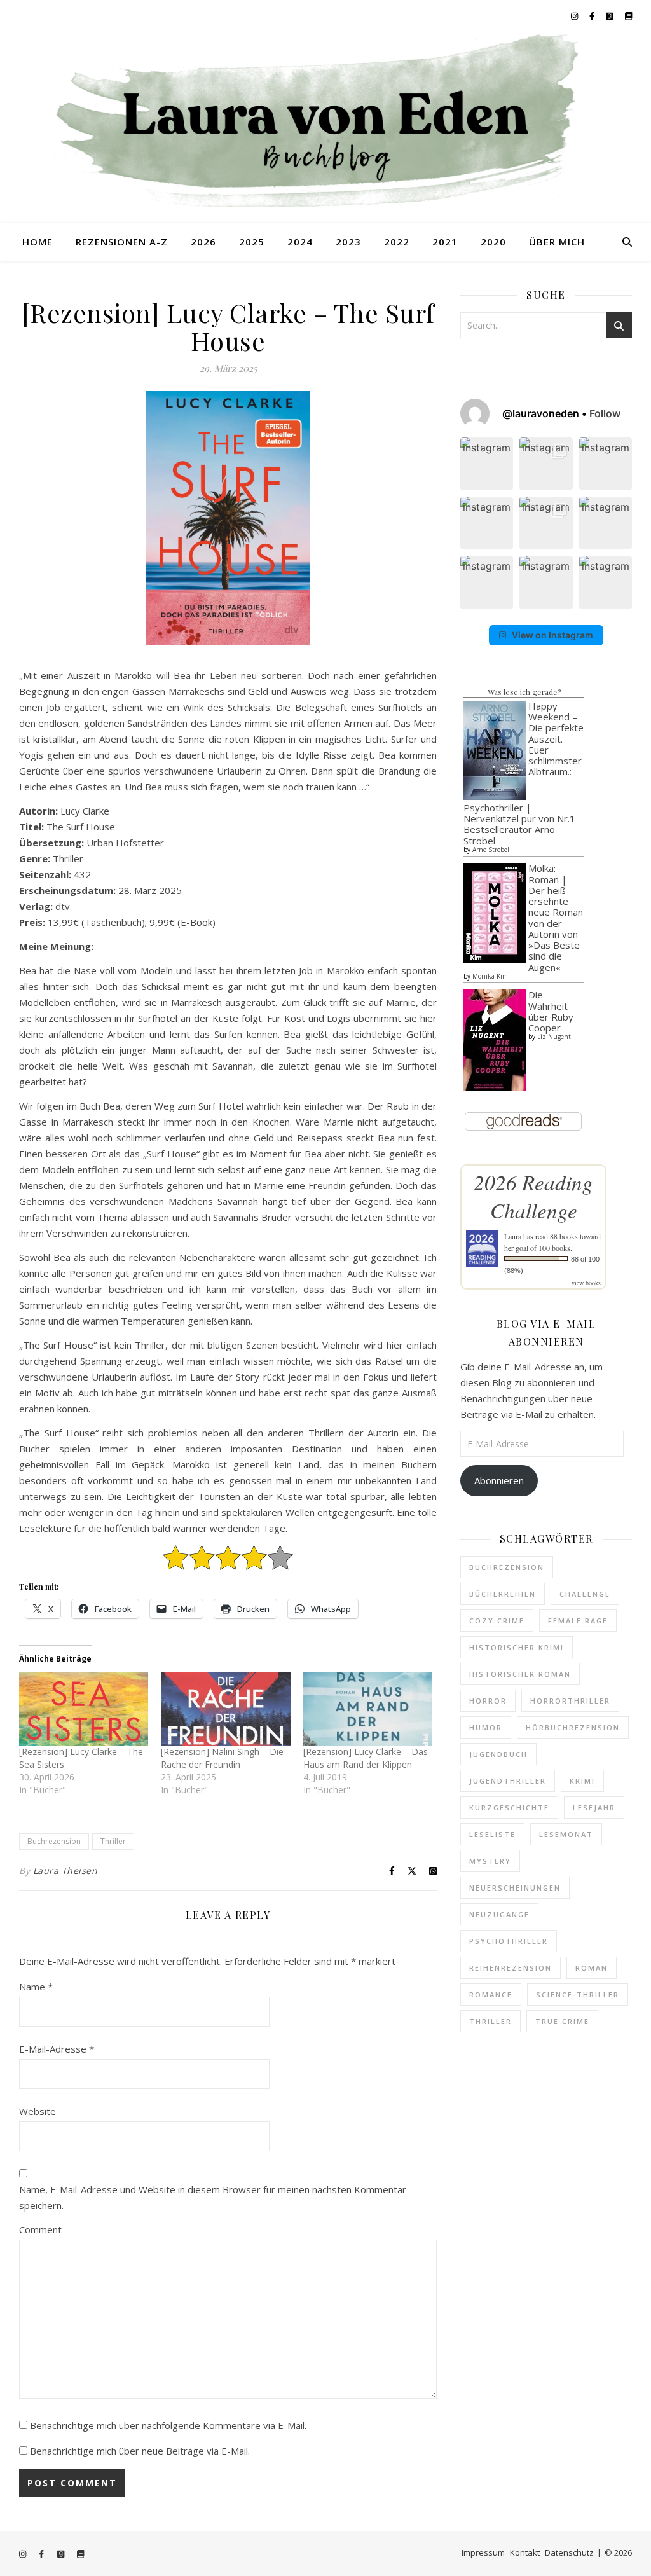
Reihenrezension (511, 1968)
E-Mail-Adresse (57, 2049)
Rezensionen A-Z (122, 242)
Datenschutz (569, 2552)
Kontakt (525, 2552)
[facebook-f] (593, 16)
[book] (628, 16)
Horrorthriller (570, 1701)
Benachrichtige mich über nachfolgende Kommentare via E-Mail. (168, 2425)
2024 (300, 242)
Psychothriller (509, 1941)
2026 (203, 242)
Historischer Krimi (517, 1647)
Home (38, 242)
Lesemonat (566, 1834)
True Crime (562, 2021)
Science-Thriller (578, 1994)
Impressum (483, 2552)
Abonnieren (499, 1480)
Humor (486, 1727)
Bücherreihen (503, 1594)
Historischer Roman (520, 1674)
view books (586, 1283)
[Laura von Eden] (325, 127)
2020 (493, 242)
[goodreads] (610, 16)
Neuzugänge (499, 1914)
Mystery (490, 1861)
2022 (397, 242)
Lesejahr (594, 1808)
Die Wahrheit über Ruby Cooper (551, 1011)
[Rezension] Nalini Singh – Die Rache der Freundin (222, 1758)
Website (38, 2111)
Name (36, 1987)
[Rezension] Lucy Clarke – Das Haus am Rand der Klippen (366, 1758)
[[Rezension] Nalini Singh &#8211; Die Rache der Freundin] (225, 1709)
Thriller (113, 1841)
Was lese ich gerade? (524, 692)
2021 (445, 242)
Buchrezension (54, 1841)
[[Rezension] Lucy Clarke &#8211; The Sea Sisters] (84, 1709)
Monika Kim (490, 976)
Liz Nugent (554, 1037)
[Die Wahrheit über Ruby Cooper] (495, 1040)
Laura (513, 1236)
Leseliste (492, 1834)
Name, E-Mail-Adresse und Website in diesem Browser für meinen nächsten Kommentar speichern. (213, 2197)
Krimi (582, 1781)
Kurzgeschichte (509, 1808)
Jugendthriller (508, 1781)
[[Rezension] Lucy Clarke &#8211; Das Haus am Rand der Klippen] (368, 1709)
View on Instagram (552, 635)
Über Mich (557, 242)
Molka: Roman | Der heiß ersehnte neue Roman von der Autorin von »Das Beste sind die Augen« (556, 917)
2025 (252, 242)
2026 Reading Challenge (533, 1196)
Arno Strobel (491, 850)
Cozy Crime (497, 1621)
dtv (63, 906)
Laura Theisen (65, 1870)
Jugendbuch (498, 1754)
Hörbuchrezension (573, 1727)
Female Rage (578, 1621)
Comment (40, 2229)
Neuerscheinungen (515, 1888)
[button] (487, 464)
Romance (491, 1994)
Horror (488, 1701)
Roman (592, 1968)
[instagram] (575, 16)
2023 (348, 242)
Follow (605, 413)
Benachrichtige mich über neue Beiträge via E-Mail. (140, 2451)
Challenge (585, 1594)
